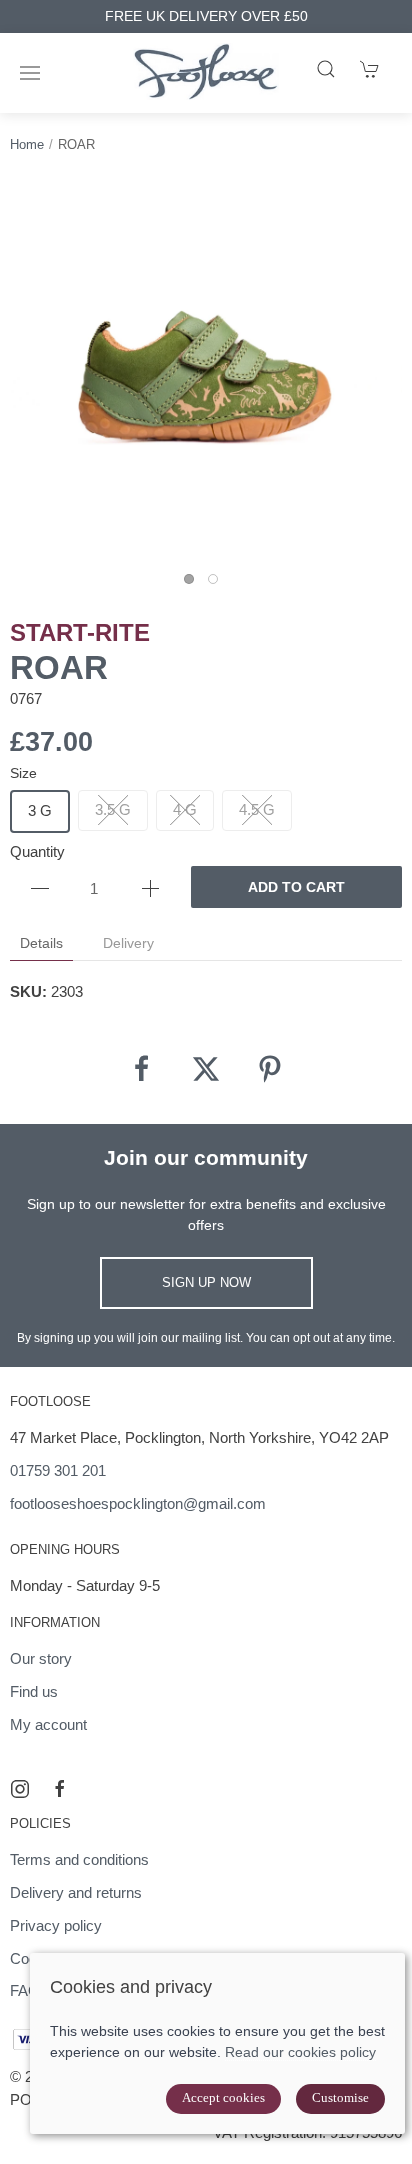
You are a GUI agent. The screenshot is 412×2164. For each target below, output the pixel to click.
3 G (40, 810)
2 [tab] (218, 584)
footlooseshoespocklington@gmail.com (138, 1503)
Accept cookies (223, 2097)
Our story (41, 1658)
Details (41, 943)
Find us (34, 1691)
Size (23, 773)
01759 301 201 (58, 1470)
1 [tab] (194, 584)
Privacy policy (56, 1925)
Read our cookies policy (300, 2052)
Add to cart (296, 887)
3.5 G (113, 809)
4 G (185, 809)
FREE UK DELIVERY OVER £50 (206, 16)
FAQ (25, 1990)
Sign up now (206, 1282)
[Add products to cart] (370, 69)
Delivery (128, 943)
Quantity (37, 851)
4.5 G (257, 809)
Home (27, 144)
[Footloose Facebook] (60, 1789)
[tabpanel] (206, 372)
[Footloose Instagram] (20, 1789)
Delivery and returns (76, 1892)
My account (48, 1724)
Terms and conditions (79, 1859)
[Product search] (326, 69)
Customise (340, 2097)
